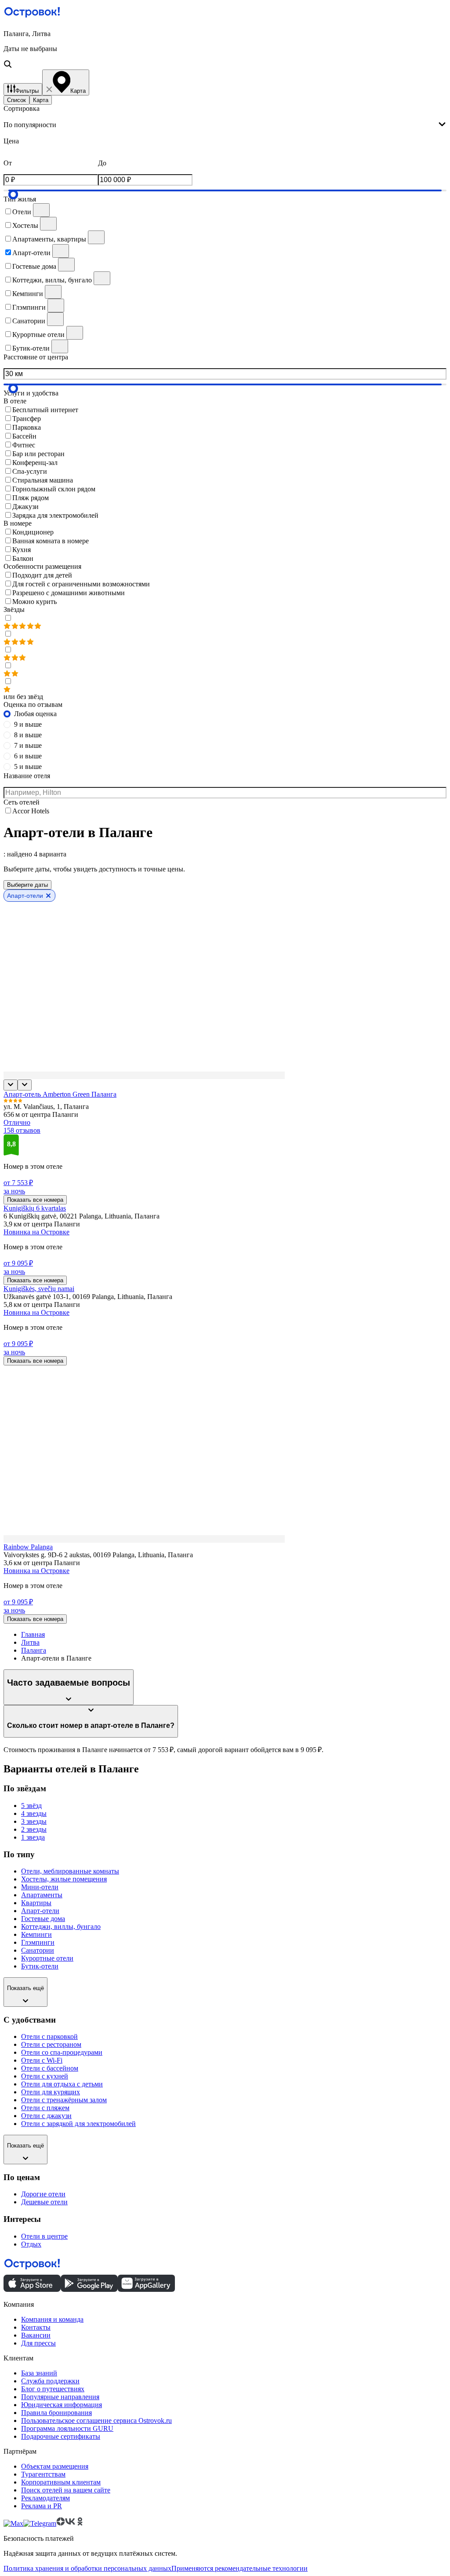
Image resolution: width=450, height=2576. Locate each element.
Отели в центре (44, 2236)
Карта (41, 100)
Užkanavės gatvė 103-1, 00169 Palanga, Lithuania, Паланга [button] (88, 1297)
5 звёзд (31, 1806)
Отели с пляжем (45, 2108)
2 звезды (34, 1829)
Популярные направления (60, 2397)
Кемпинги (36, 1934)
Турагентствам (43, 2474)
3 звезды (34, 1821)
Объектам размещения (55, 2466)
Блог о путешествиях (53, 2389)
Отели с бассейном (50, 2068)
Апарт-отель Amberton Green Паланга (60, 1094)
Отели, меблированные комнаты (70, 1871)
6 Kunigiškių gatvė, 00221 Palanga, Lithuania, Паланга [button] (82, 1216)
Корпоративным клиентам (61, 2482)
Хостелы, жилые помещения (64, 1879)
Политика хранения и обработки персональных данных (87, 2568)
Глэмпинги (38, 1942)
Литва (30, 1642)
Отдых (31, 2244)
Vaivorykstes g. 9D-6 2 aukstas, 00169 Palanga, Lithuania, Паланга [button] (98, 1555)
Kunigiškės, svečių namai (39, 1289)
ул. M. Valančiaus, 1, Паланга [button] (46, 1107)
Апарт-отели (40, 1911)
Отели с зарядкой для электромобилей (78, 2124)
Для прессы (38, 2343)
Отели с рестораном (51, 2044)
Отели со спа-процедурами (62, 2052)
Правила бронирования (56, 2413)
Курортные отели (47, 1958)
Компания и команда (52, 2319)
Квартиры (36, 1903)
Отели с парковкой (49, 2036)
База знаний (39, 2373)
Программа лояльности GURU (67, 2428)
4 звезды (34, 1813)
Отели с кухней (45, 2076)
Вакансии (36, 2335)
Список (16, 100)
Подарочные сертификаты (61, 2436)
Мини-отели (40, 1887)
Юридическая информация (62, 2405)
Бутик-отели (40, 1966)
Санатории (38, 1950)
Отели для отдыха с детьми (62, 2084)
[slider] (13, 194)
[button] (225, 50)
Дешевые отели (44, 2202)
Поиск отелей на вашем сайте (66, 2490)
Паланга (34, 1650)
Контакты (36, 2327)
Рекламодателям (45, 2498)
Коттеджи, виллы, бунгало (61, 1927)
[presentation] (225, 125)
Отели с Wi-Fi (42, 2060)
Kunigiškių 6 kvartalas (35, 1208)
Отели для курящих (51, 2092)
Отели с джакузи (46, 2116)
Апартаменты (42, 1895)
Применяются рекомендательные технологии (240, 2568)
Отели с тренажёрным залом (64, 2100)
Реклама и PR (42, 2506)
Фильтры (27, 91)
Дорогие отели (43, 2194)
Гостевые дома (43, 1919)
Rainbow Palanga (28, 1547)
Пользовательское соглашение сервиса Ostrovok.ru (96, 2420)
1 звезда (33, 1837)
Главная (33, 1634)
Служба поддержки (50, 2381)
